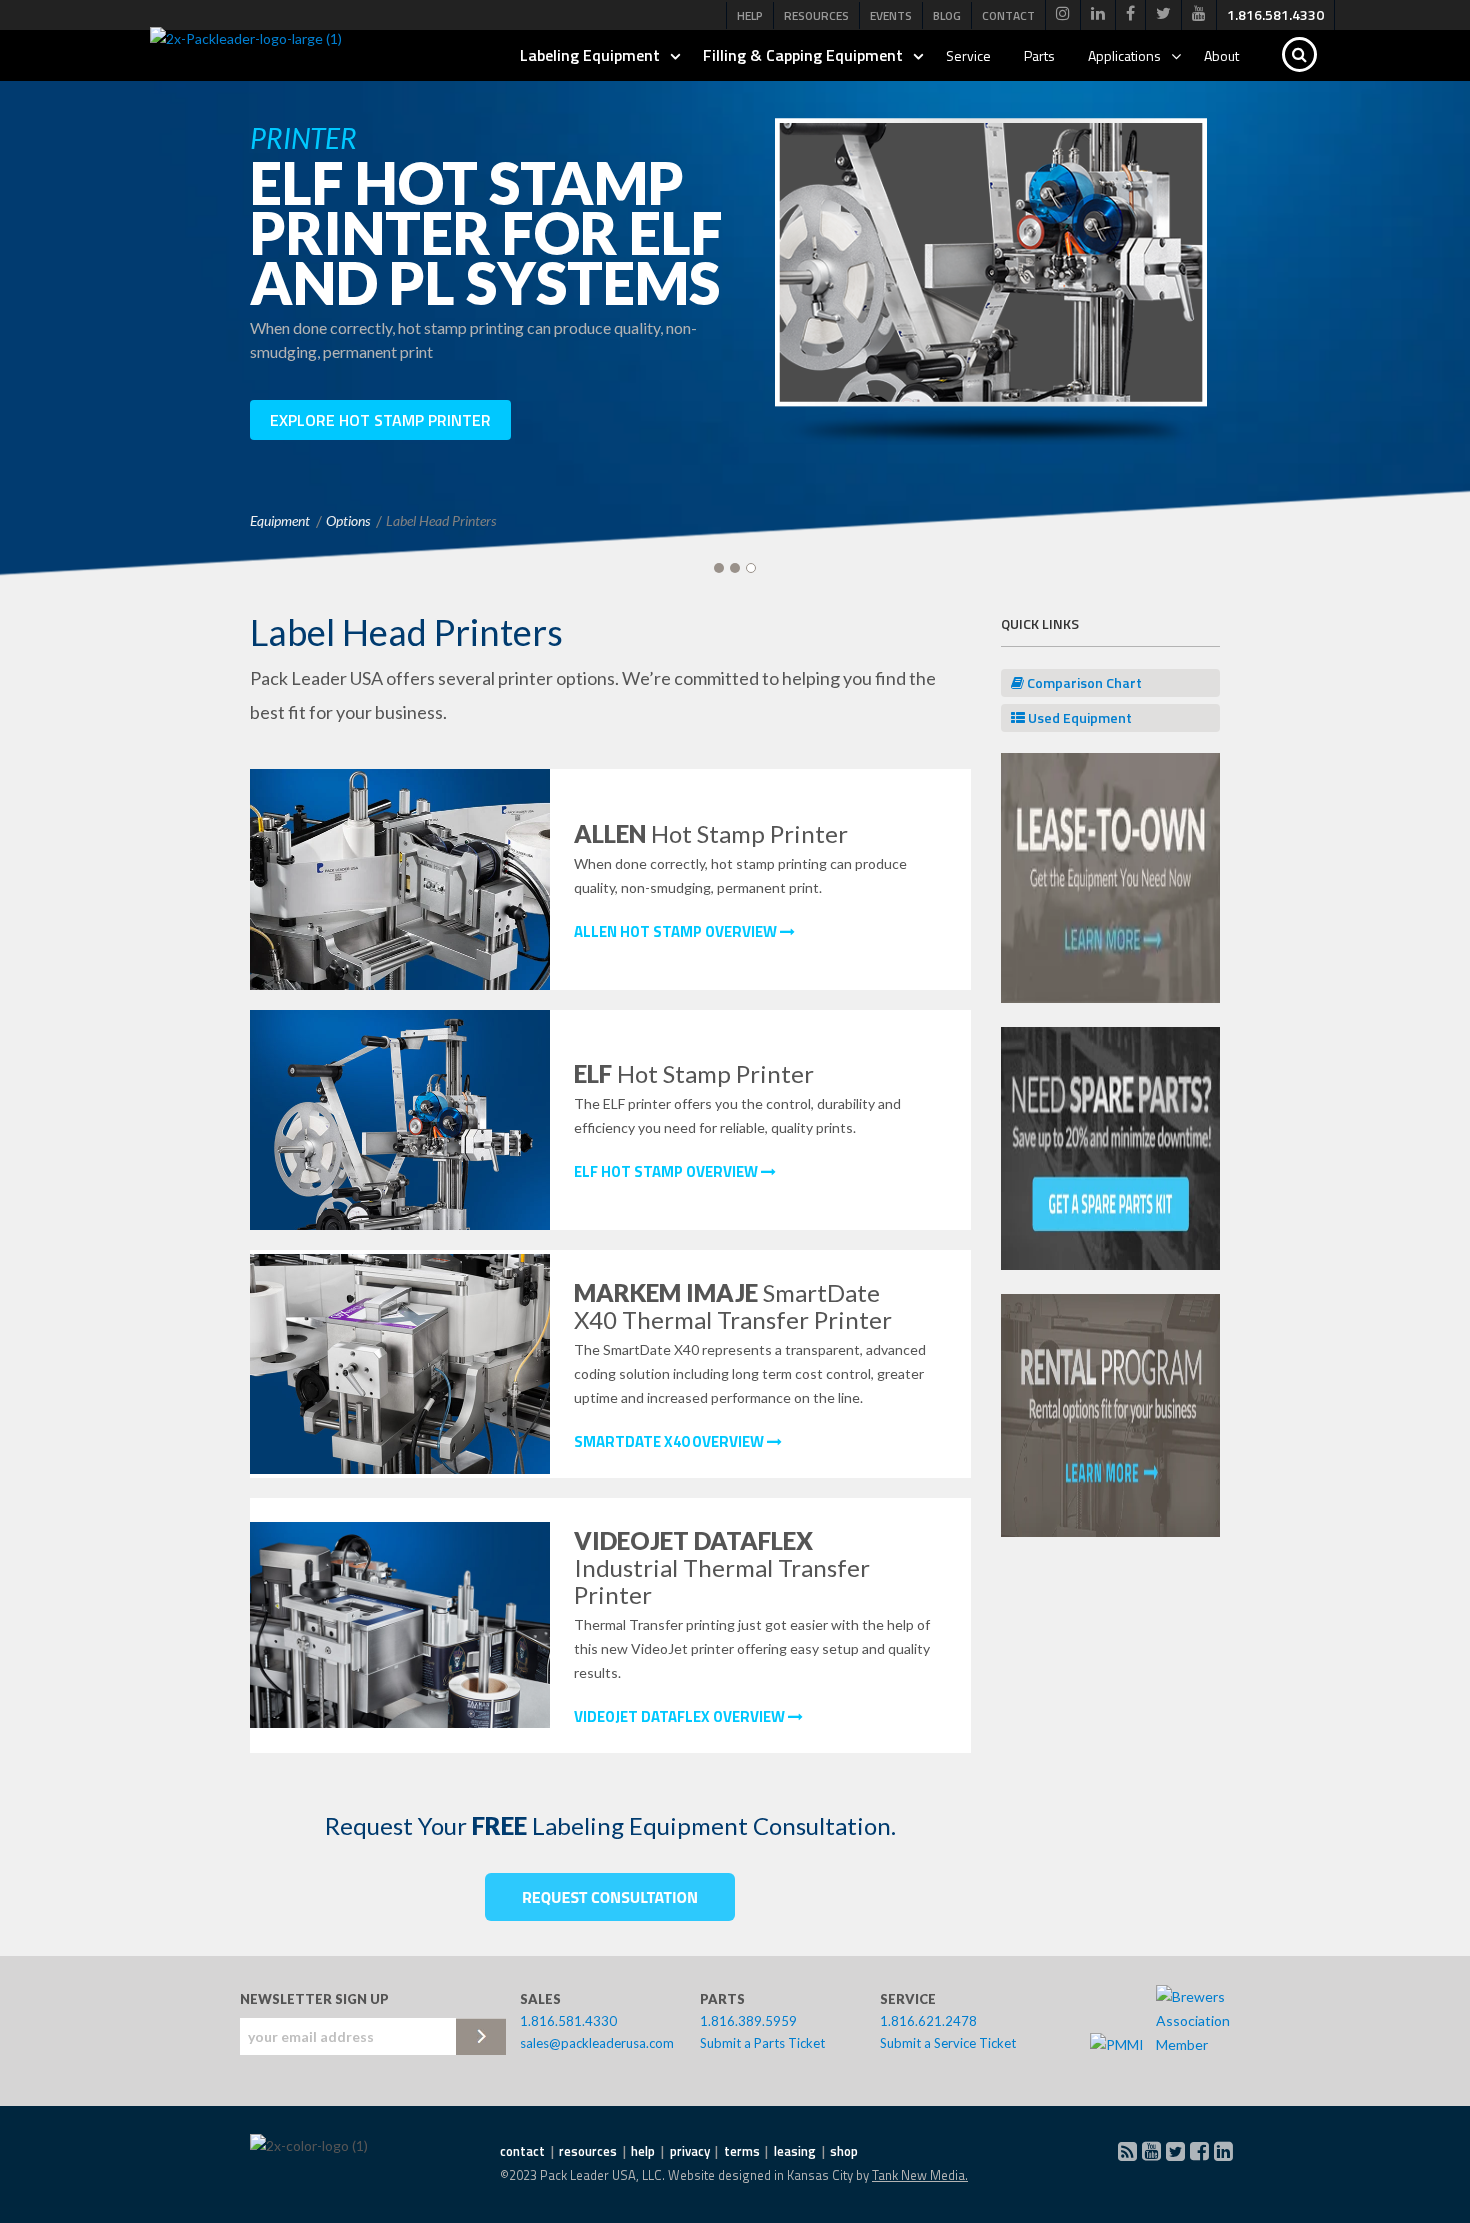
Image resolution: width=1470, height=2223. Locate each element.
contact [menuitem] (522, 2151)
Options (348, 520)
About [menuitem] (1221, 55)
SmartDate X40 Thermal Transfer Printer (733, 1306)
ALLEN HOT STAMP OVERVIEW (677, 931)
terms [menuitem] (742, 2151)
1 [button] (719, 568)
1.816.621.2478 (928, 2021)
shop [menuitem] (844, 2151)
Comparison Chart (1083, 682)
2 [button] (735, 568)
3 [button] (751, 568)
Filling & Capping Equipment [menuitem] (803, 55)
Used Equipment (1078, 717)
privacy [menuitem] (690, 2151)
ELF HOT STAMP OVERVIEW (667, 1171)
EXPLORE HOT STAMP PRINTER (380, 420)
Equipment (280, 520)
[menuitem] (1063, 14)
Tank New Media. (920, 2175)
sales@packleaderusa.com (597, 2043)
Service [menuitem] (968, 55)
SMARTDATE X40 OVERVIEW (670, 1441)
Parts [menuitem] (1039, 55)
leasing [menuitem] (795, 2151)
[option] (735, 297)
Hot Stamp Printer (711, 833)
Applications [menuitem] (1124, 55)
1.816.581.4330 (568, 2021)
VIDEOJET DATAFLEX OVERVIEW (681, 1716)
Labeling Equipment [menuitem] (590, 55)
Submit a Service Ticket (948, 2043)
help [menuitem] (643, 2151)
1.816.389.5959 (748, 2021)
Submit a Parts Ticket (762, 2043)
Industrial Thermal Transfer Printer (722, 1567)
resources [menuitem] (588, 2151)
